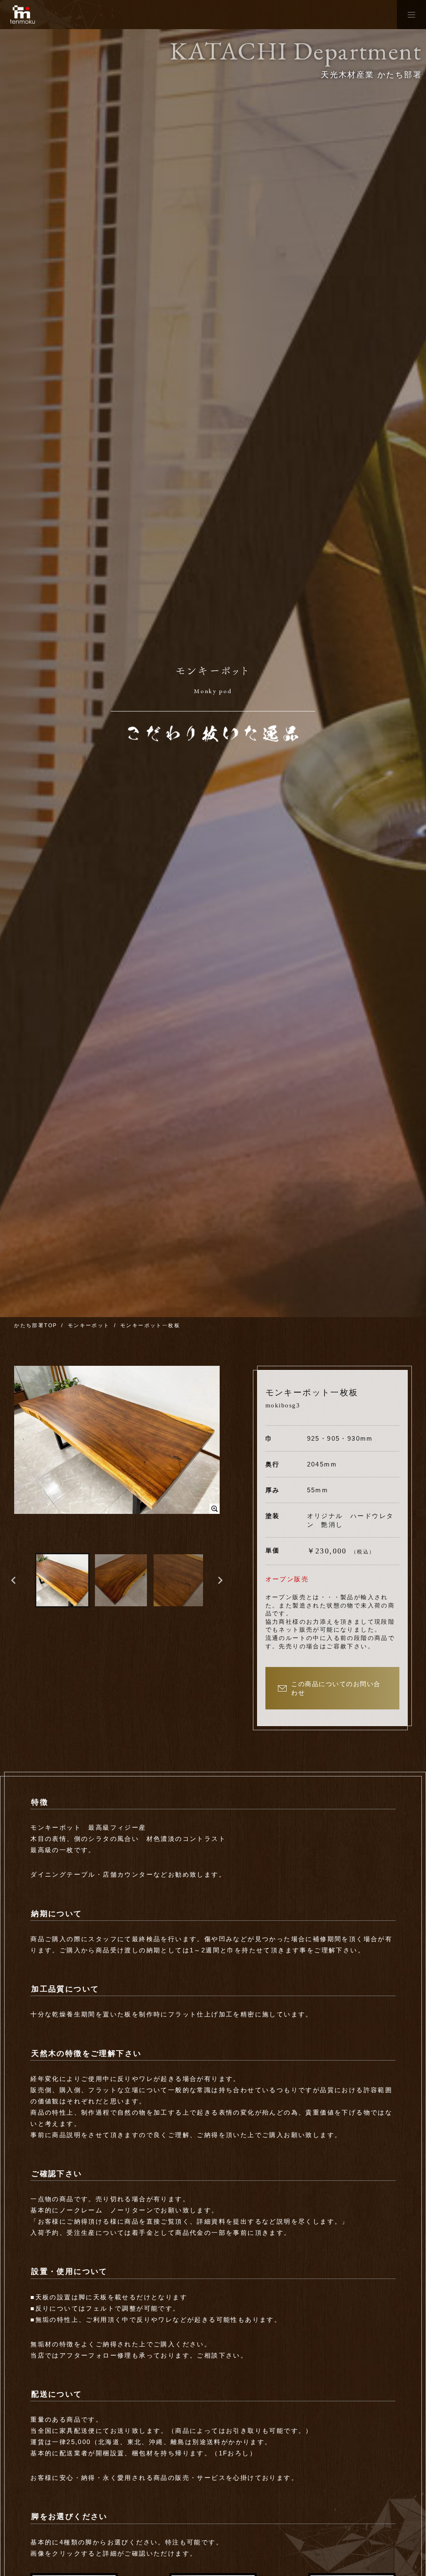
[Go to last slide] (14, 1580)
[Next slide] (220, 1580)
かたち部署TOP (36, 1325)
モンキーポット (89, 1325)
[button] (62, 1580)
